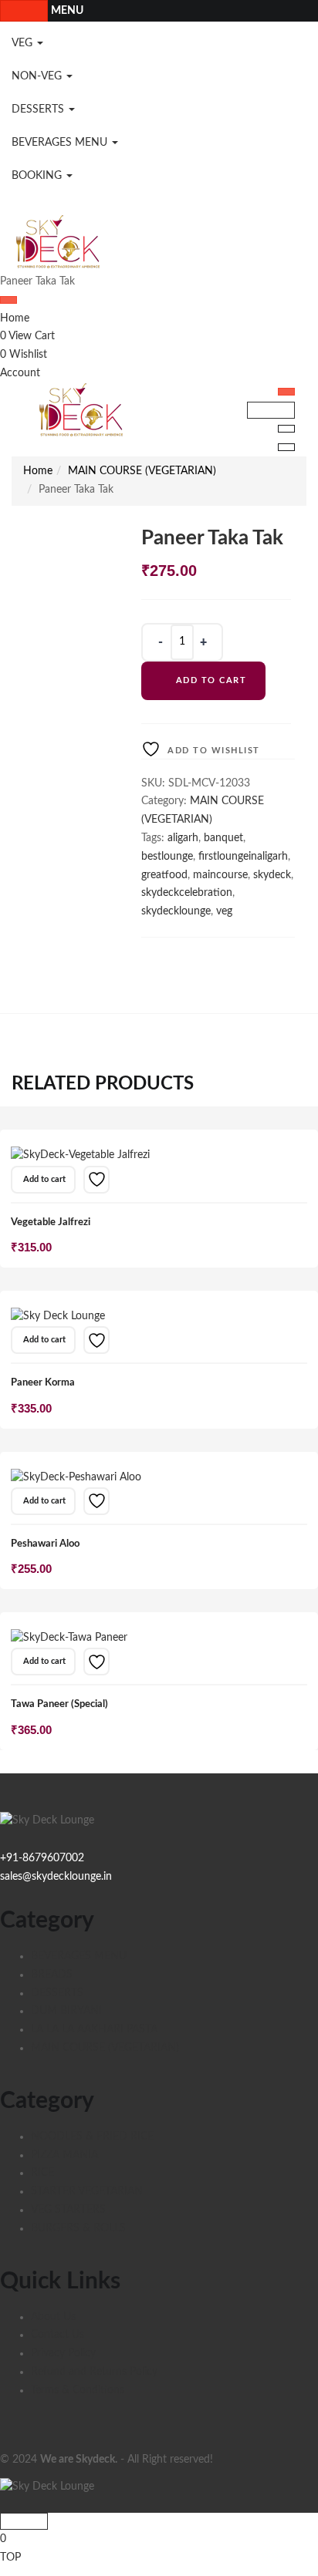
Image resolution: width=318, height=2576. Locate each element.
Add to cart (211, 680)
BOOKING (38, 176)
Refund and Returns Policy (94, 2372)
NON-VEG (38, 76)
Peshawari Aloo (45, 1544)
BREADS (52, 1975)
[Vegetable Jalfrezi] (80, 1156)
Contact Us (58, 2335)
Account (20, 373)
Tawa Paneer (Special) (59, 1704)
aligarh (183, 838)
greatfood (164, 875)
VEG (24, 43)
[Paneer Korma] (58, 1316)
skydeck (272, 875)
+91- (11, 1858)
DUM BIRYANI (66, 2011)
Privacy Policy (63, 2353)
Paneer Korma (43, 1383)
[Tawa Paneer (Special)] (69, 1638)
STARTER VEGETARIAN (87, 2191)
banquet (223, 838)
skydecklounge (176, 911)
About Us (53, 2317)
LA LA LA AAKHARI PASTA (94, 2029)
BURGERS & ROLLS (78, 2228)
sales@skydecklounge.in (56, 1877)
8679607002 (53, 1858)
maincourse (220, 875)
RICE (42, 2173)
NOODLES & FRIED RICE (92, 2137)
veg (224, 911)
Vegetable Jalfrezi (51, 1222)
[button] (43, 1180)
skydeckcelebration (187, 893)
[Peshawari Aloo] (76, 1477)
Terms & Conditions (78, 2390)
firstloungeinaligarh (243, 857)
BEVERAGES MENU (61, 143)
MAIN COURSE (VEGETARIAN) (142, 471)
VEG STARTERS (68, 2210)
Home (15, 318)
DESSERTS (39, 109)
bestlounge (167, 857)
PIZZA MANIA (64, 2155)
